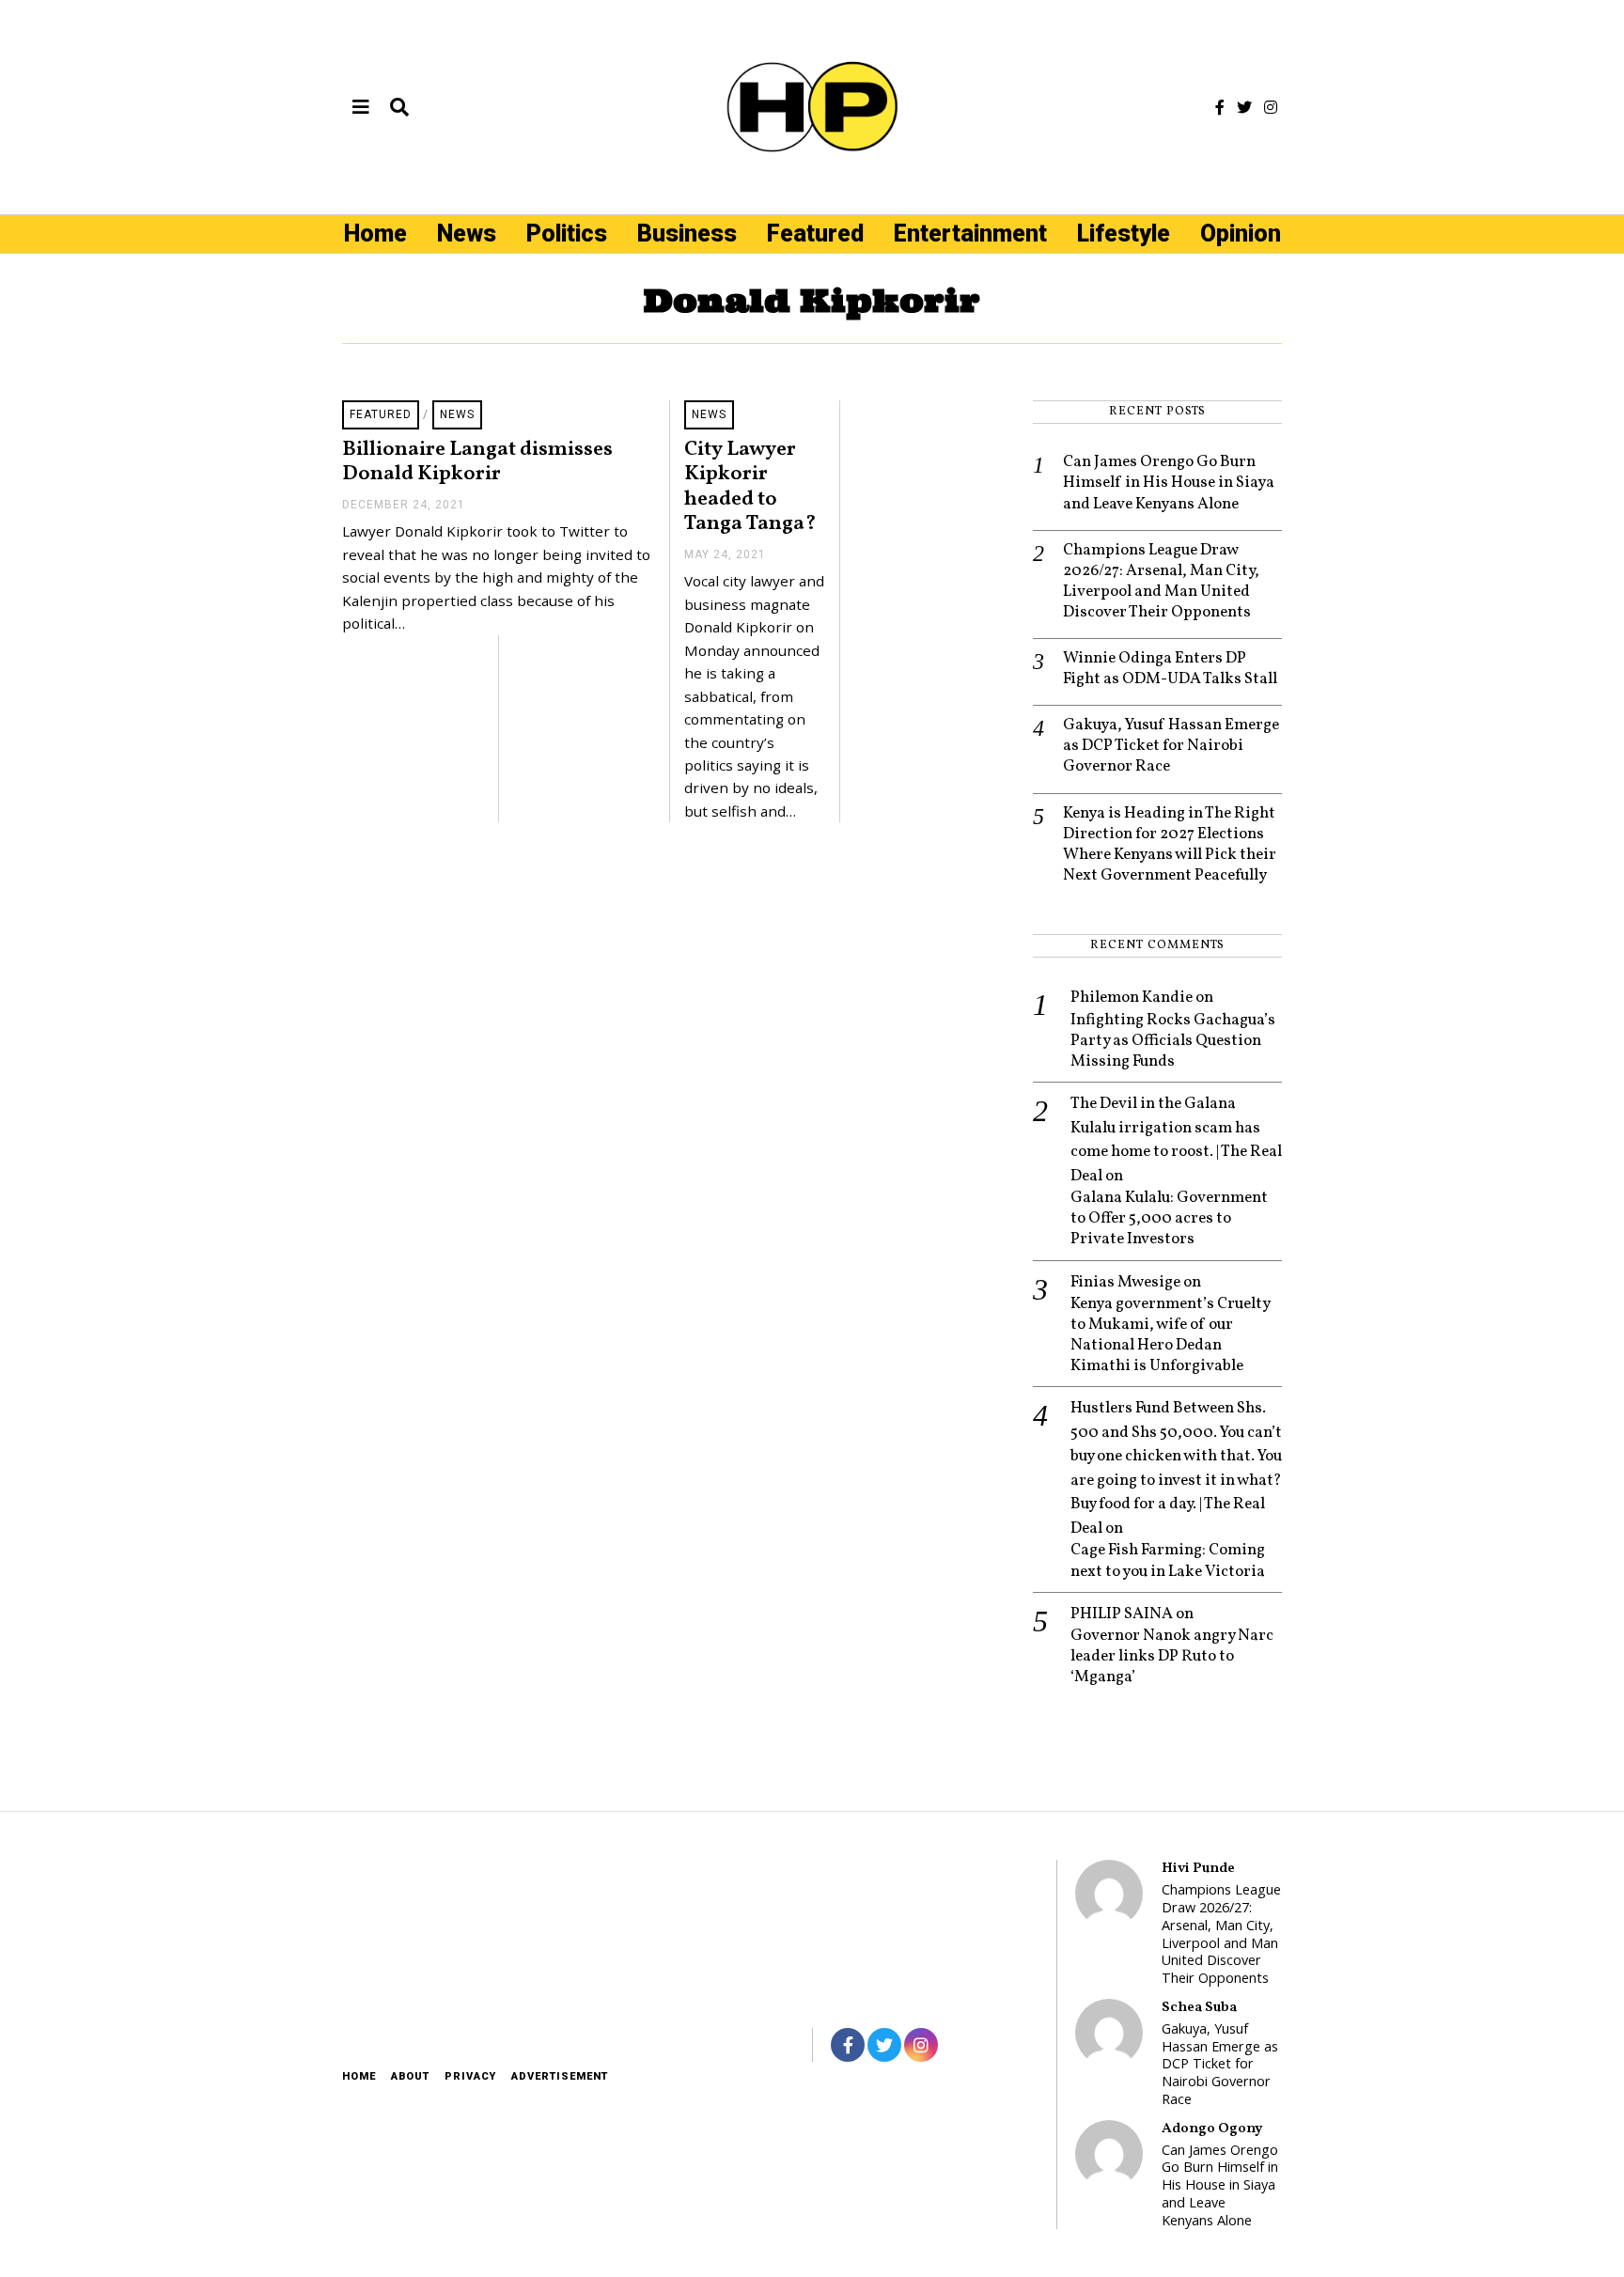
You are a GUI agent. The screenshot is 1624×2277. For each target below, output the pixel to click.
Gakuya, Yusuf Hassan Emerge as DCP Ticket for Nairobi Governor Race (1171, 746)
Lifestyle (1124, 234)
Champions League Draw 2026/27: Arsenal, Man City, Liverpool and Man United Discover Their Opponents (1161, 582)
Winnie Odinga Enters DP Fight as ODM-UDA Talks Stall (1170, 669)
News (467, 234)
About (410, 2076)
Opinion (1241, 234)
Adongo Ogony (1212, 2129)
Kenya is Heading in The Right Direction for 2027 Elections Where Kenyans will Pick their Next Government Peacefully (1170, 845)
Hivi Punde (1198, 1868)
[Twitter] (1244, 107)
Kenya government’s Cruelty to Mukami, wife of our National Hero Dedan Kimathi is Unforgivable (1170, 1335)
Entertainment (970, 234)
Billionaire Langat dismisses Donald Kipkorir (477, 462)
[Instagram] (1271, 107)
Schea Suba (1199, 2007)
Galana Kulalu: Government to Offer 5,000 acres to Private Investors (1169, 1219)
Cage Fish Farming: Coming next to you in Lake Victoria (1168, 1561)
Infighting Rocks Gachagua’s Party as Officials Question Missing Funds (1173, 1041)
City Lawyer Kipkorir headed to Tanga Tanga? (750, 487)
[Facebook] (1220, 107)
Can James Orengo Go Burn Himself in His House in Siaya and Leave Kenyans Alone (1169, 483)
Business (687, 234)
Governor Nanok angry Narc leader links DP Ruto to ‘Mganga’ (1172, 1657)
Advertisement (560, 2076)
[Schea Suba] (1109, 2033)
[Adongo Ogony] (1109, 2154)
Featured (815, 234)
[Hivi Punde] (1109, 1894)
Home (375, 234)
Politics (567, 234)
